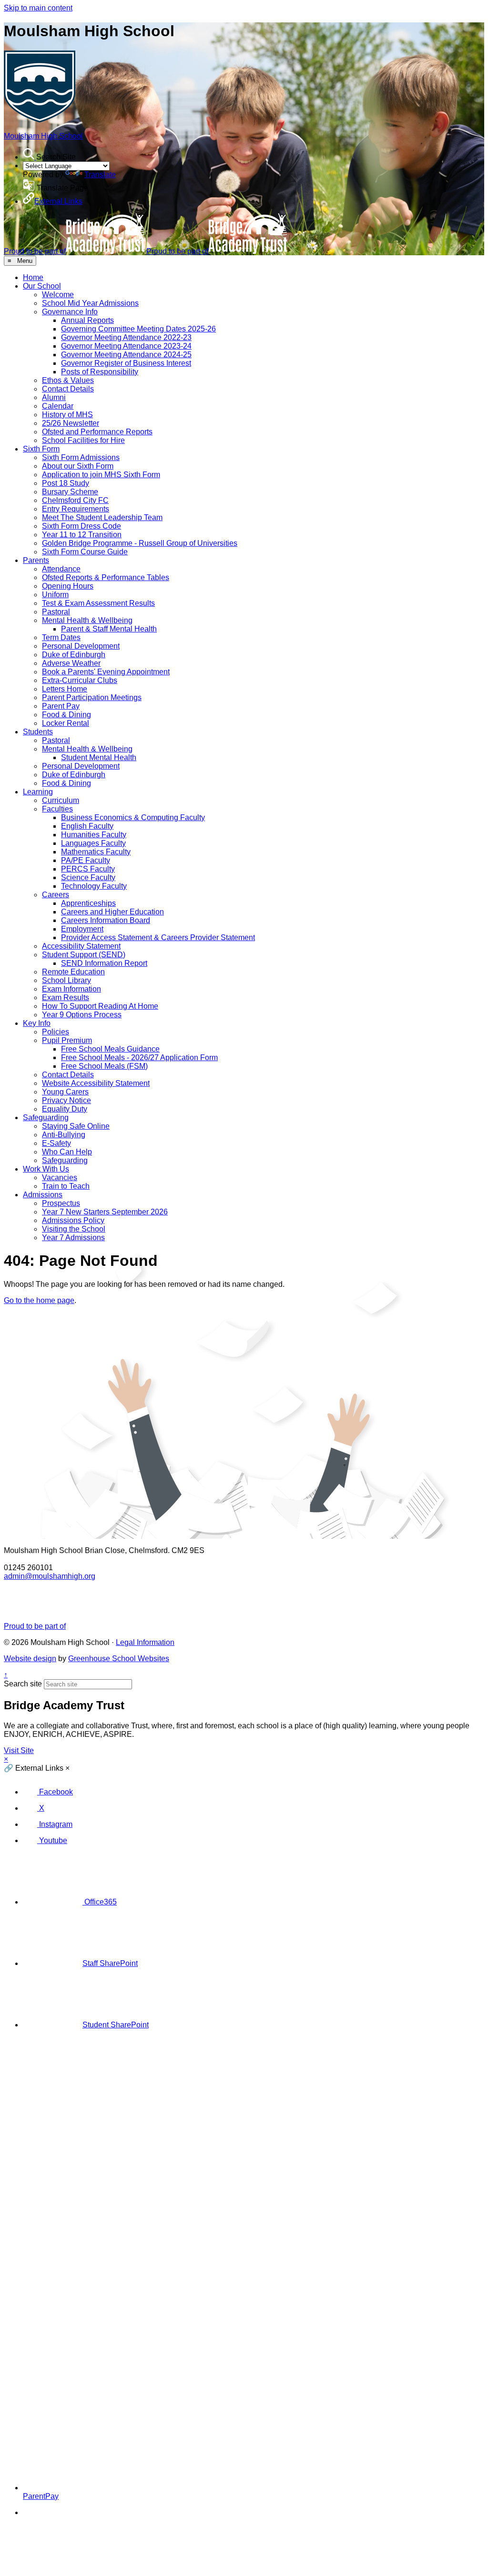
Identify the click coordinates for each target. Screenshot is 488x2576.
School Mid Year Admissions (90, 303)
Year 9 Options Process (82, 1015)
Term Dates (61, 637)
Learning (38, 792)
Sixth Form (41, 449)
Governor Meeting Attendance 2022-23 (126, 337)
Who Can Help (67, 1152)
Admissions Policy (73, 1220)
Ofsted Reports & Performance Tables (106, 577)
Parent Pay (61, 706)
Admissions (43, 1195)
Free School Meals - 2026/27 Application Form (139, 1057)
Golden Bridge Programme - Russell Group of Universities (140, 543)
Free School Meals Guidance (110, 1049)
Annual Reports (87, 320)
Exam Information (71, 989)
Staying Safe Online (76, 1126)
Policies (56, 1032)
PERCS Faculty (88, 869)
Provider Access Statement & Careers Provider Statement (158, 937)
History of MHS (67, 415)
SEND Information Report (104, 963)
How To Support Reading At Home (100, 1006)
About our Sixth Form (78, 466)
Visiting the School (74, 1229)
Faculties (57, 809)
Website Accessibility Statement (96, 1083)
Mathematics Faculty (96, 852)
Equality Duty (65, 1109)
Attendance (61, 569)
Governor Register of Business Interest (126, 363)
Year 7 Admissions (73, 1238)
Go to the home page (39, 1300)
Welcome (58, 295)
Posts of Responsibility (100, 372)
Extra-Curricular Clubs (80, 680)
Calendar (58, 406)
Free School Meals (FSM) (104, 1066)
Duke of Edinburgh (74, 655)
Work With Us (46, 1169)
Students (38, 732)
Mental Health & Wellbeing (87, 620)
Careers (56, 895)
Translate (100, 175)
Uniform (55, 595)
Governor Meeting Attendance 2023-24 (126, 346)
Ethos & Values (68, 380)
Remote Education (73, 972)
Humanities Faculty (94, 835)
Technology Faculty (94, 886)
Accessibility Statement (81, 946)
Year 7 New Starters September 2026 (105, 1212)
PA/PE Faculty (86, 860)
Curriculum (61, 800)
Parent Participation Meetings (92, 697)
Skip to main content (38, 8)
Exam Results (66, 997)
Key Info (37, 1023)
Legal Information (145, 1642)
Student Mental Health (99, 757)
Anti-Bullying (64, 1135)
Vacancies (60, 1178)
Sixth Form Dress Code (81, 526)
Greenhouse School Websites (119, 1659)
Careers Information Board (106, 920)
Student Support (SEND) (84, 955)
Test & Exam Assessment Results (98, 603)
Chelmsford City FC (75, 500)
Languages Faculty (93, 843)
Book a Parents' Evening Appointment (106, 672)
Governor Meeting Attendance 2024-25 (126, 355)
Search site (23, 1684)
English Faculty (87, 826)
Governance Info (70, 312)
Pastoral (56, 612)
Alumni (54, 397)
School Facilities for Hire (83, 440)
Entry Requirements (76, 509)
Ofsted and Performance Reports (97, 432)
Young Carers (65, 1092)
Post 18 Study (66, 483)
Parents (36, 560)
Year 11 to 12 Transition (82, 535)
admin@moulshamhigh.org (50, 1576)
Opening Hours (68, 586)
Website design (30, 1659)
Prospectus (61, 1203)
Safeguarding (46, 1118)
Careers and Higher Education (112, 912)
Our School (42, 286)
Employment (82, 929)
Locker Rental (66, 723)
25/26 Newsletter (71, 423)
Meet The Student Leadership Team (102, 517)
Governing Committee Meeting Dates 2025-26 (138, 329)
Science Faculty (88, 877)
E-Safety (56, 1143)
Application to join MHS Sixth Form (101, 475)
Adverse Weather (71, 663)
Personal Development (81, 646)
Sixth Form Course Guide (85, 552)
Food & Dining (66, 715)
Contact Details (68, 389)
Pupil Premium (67, 1040)
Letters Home (65, 689)
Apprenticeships (88, 903)
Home (33, 277)
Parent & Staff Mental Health (109, 629)
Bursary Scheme (70, 492)
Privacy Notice (66, 1100)
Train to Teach (66, 1186)
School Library (66, 980)
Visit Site (19, 1750)
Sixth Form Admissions (81, 457)
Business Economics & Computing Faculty (133, 817)
